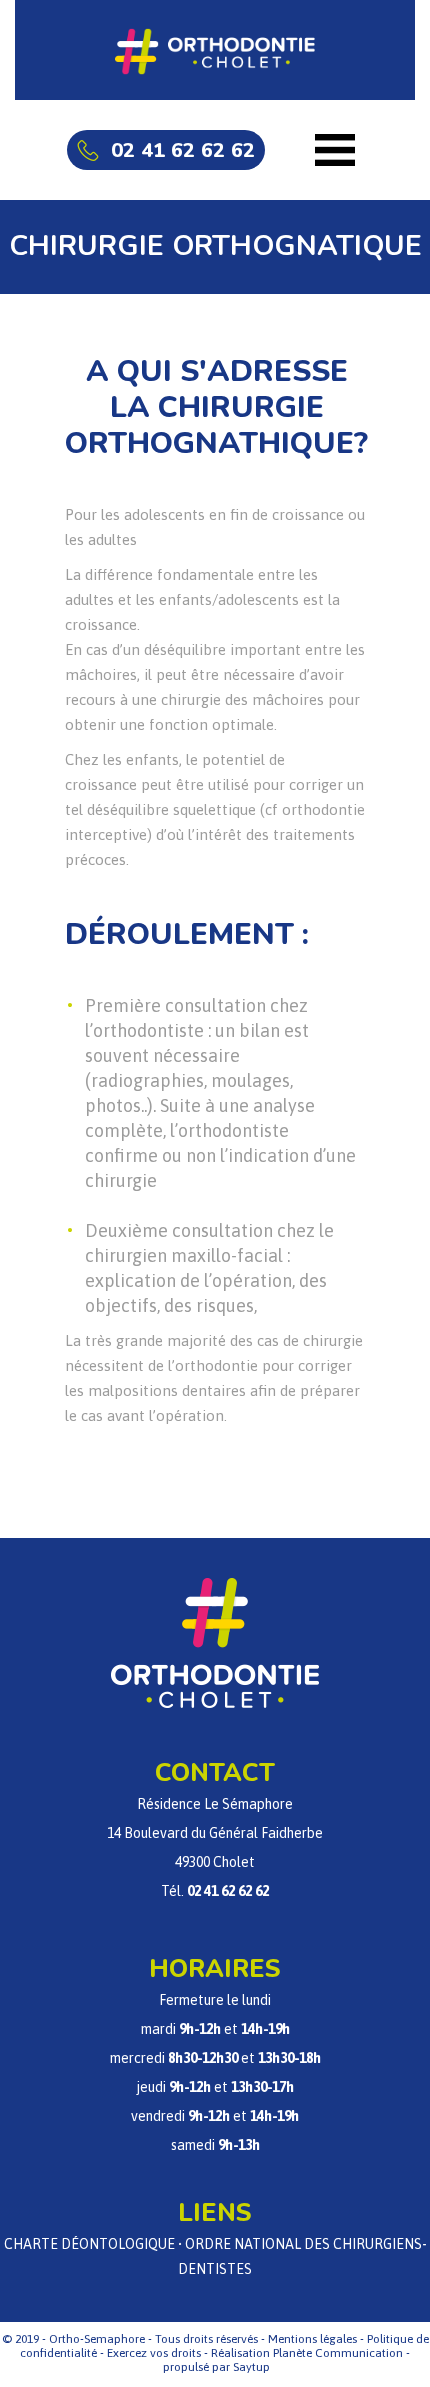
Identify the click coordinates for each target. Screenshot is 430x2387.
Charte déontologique (89, 2244)
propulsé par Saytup (216, 2367)
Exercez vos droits (154, 2353)
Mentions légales (312, 2339)
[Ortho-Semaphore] (215, 50)
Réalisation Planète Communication (307, 2353)
